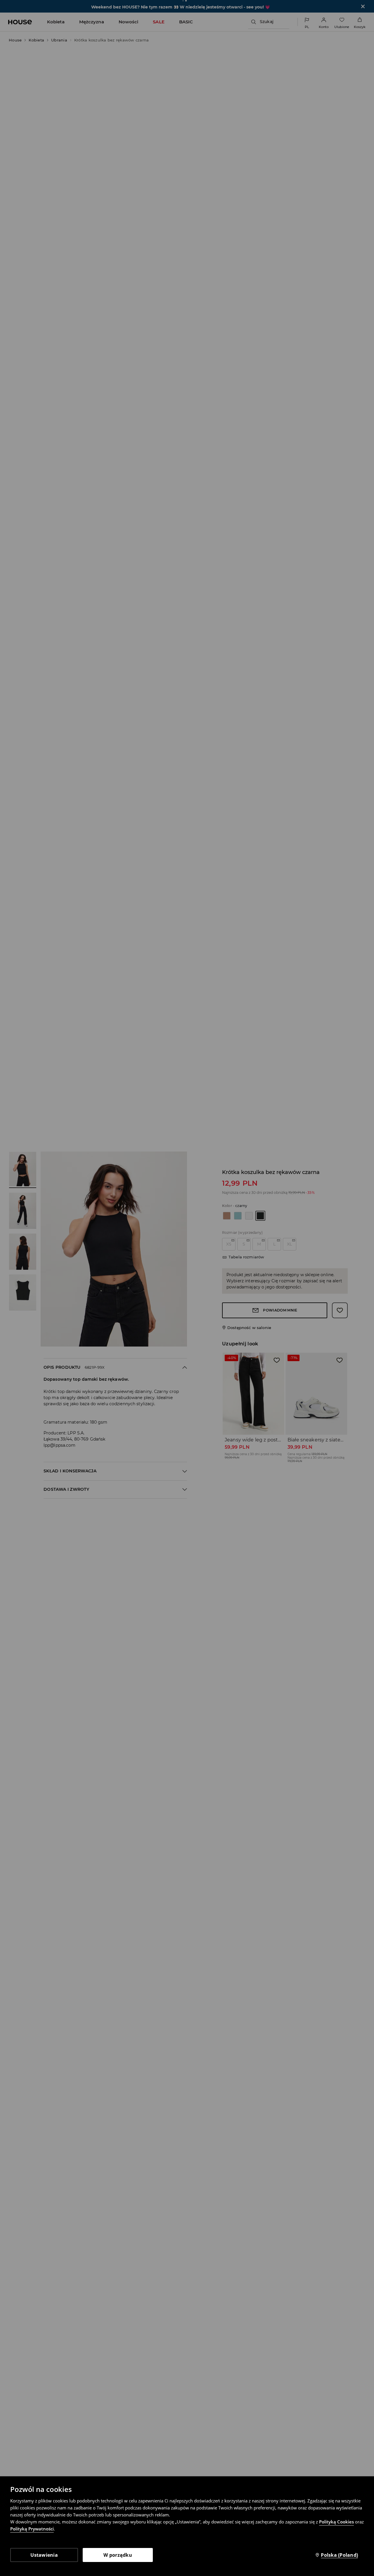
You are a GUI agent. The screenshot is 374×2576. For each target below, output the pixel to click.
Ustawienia (44, 2555)
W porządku (118, 2555)
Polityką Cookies (336, 2522)
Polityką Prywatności (32, 2529)
